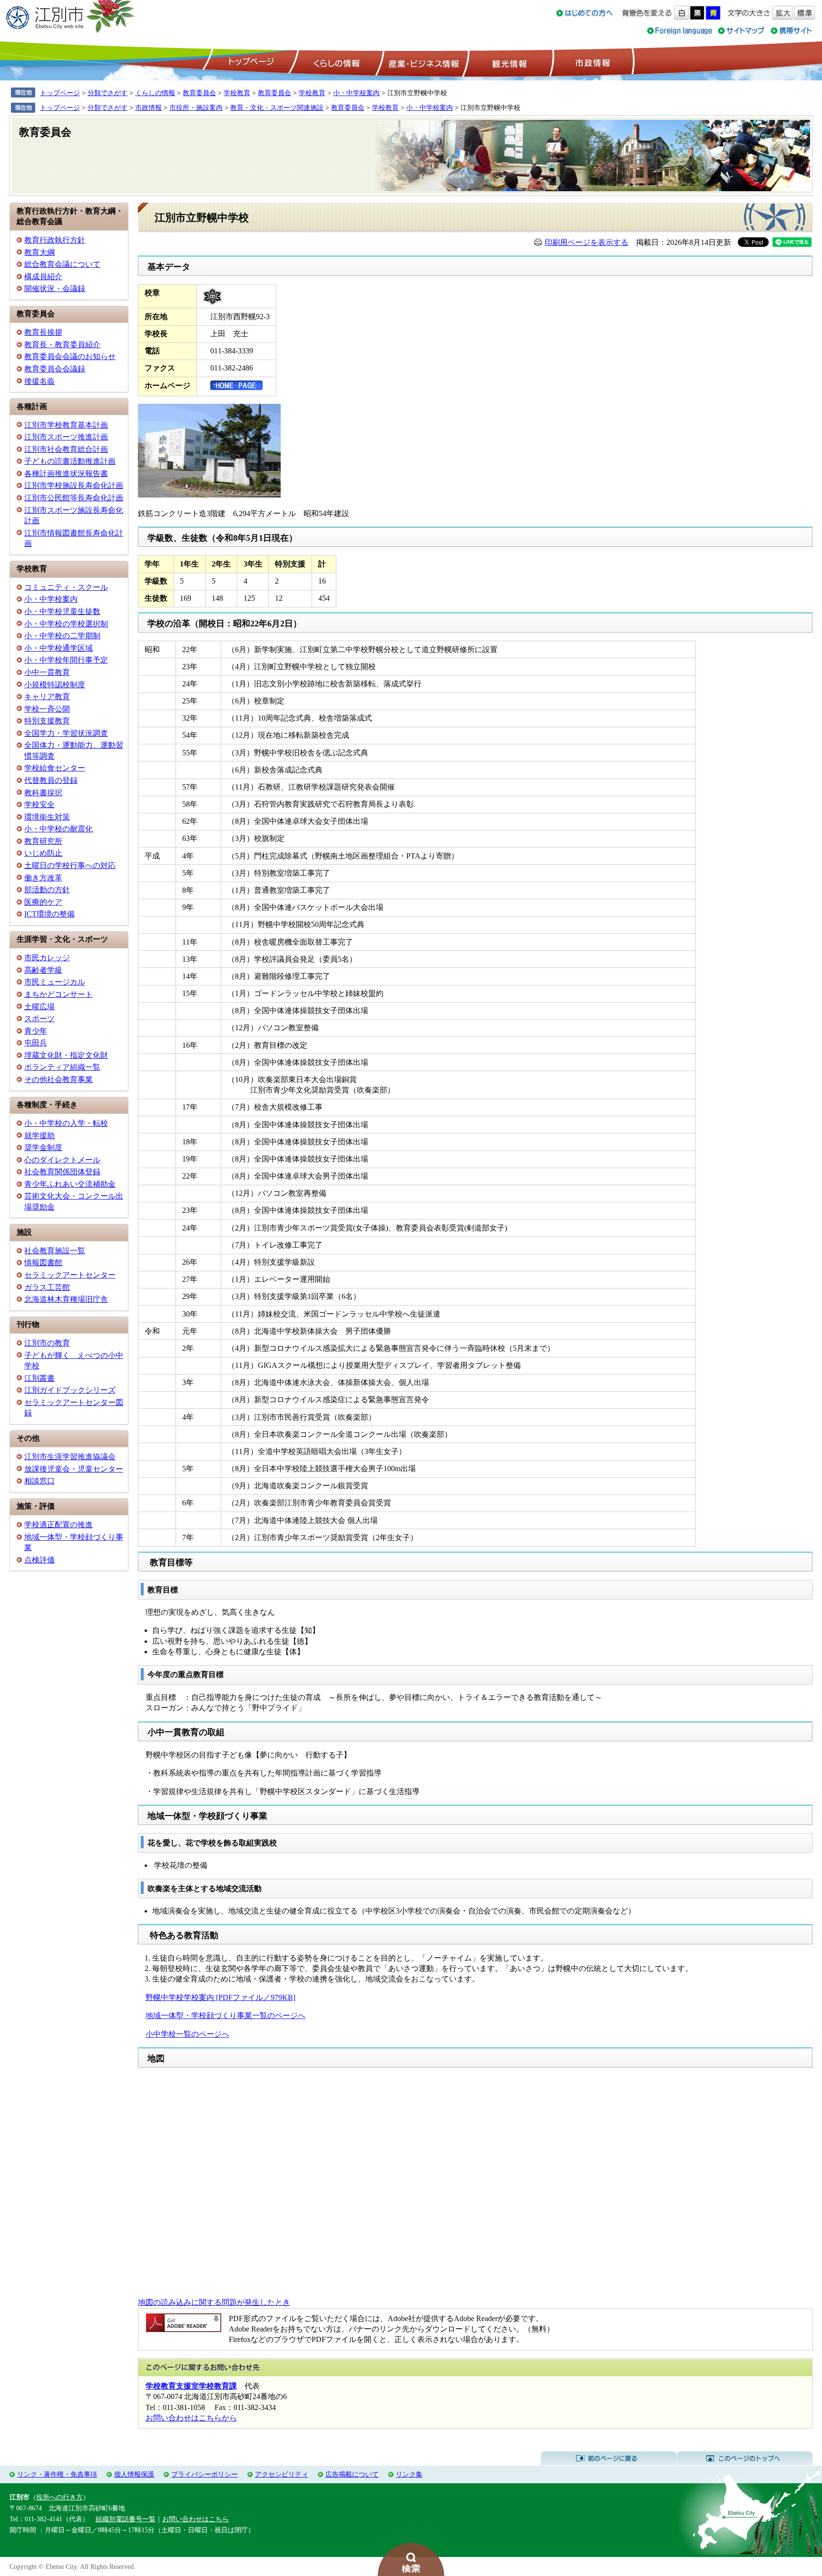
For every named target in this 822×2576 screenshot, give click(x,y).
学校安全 (39, 805)
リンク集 (409, 2474)
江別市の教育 (47, 1343)
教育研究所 (43, 841)
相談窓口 (39, 1481)
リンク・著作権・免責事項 (57, 2474)
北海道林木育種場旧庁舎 (66, 1299)
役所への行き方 (59, 2497)
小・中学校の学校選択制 (66, 624)
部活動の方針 (47, 890)
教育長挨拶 (43, 332)
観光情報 (508, 62)
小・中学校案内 (356, 93)
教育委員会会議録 (55, 369)
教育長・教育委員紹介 (62, 345)
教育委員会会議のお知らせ (70, 356)
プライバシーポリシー (205, 2474)
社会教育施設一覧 (55, 1251)
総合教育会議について (62, 264)
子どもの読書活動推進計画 (70, 461)
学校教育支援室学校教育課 (191, 2386)
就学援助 (39, 1136)
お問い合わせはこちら (196, 2519)
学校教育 (237, 93)
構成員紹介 (43, 277)
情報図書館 (43, 1263)
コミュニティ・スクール (66, 587)
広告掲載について (352, 2474)
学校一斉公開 (47, 709)
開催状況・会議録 (55, 288)
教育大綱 (39, 252)
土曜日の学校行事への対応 (70, 865)
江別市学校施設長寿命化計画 (74, 485)
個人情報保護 (134, 2474)
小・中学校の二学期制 (62, 636)
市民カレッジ (47, 958)
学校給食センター (55, 768)
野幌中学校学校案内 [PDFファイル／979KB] (220, 1997)
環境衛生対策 (47, 817)
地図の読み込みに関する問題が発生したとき (214, 2302)
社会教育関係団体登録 (62, 1172)
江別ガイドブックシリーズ (70, 1390)
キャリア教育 (47, 697)
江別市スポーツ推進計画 (66, 437)
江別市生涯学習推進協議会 (70, 1457)
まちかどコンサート (59, 994)
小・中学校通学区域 (59, 648)
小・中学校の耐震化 (59, 829)
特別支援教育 (47, 721)
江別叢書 (39, 1378)
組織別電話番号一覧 (126, 2519)
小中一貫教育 (47, 672)
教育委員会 (199, 93)
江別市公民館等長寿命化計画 (74, 498)
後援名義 (39, 381)
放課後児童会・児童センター (74, 1469)
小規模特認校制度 (55, 685)
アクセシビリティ (282, 2474)
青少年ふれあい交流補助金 (70, 1184)
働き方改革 (43, 878)
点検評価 (39, 1560)
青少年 (36, 1031)
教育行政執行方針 (55, 240)
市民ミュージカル (55, 982)
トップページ (250, 62)
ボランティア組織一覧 (62, 1067)
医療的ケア (43, 902)
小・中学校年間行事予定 (66, 660)
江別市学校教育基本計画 (66, 425)
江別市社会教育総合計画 (66, 449)
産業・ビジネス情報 (422, 62)
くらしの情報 (336, 62)
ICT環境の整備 (49, 914)
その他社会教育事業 (59, 1079)
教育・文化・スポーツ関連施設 (277, 107)
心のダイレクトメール (62, 1160)
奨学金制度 (43, 1147)
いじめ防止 (43, 853)
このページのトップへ (745, 2459)
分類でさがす (108, 93)
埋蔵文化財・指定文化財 (66, 1055)
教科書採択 (43, 793)
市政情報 (592, 62)
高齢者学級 (43, 970)
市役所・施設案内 (196, 107)
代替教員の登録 (51, 780)
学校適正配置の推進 (59, 1525)
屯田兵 (36, 1043)
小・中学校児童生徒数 (62, 611)
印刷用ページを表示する (587, 242)
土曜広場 (39, 1007)
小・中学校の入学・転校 (66, 1123)
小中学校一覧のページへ (187, 2034)
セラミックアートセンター (70, 1275)
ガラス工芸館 (47, 1287)
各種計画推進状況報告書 (66, 473)
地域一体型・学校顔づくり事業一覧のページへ (225, 2015)
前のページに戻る (609, 2459)
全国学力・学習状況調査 (66, 733)
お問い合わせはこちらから (191, 2418)
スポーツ (39, 1019)
